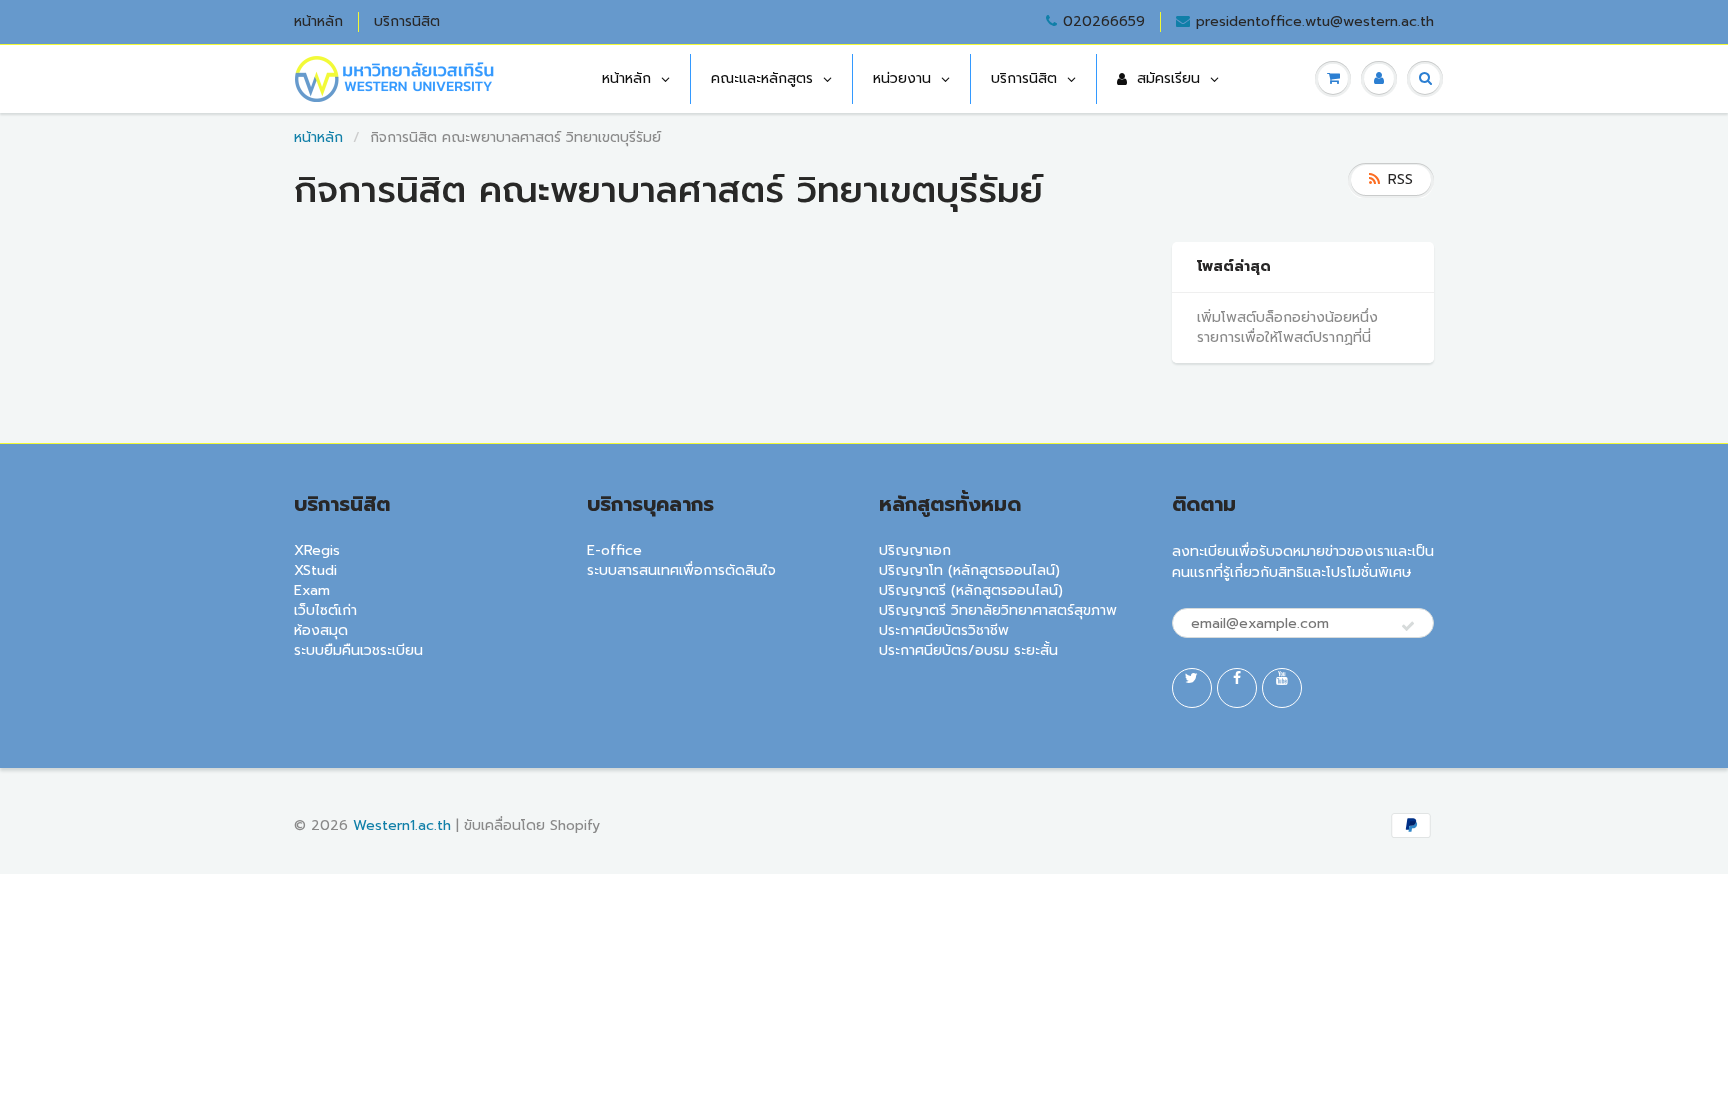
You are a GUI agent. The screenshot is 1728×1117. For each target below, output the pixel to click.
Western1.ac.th (402, 825)
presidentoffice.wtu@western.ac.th (1315, 22)
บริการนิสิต (407, 22)
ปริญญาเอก (915, 550)
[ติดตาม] (1408, 627)
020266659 (1104, 22)
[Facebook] (1237, 688)
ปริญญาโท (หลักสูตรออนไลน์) (969, 570)
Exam (312, 590)
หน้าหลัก (318, 22)
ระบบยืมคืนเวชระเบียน (358, 650)
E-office (614, 550)
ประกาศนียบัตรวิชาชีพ (944, 630)
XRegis (317, 550)
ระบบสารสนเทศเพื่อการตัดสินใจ (681, 570)
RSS (1400, 179)
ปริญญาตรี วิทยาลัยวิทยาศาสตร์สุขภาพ (998, 610)
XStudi (315, 570)
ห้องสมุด (321, 630)
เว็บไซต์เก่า (325, 610)
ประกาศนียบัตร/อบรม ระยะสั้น (968, 650)
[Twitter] (1192, 688)
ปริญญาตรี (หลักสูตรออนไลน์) (971, 590)
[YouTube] (1282, 688)
